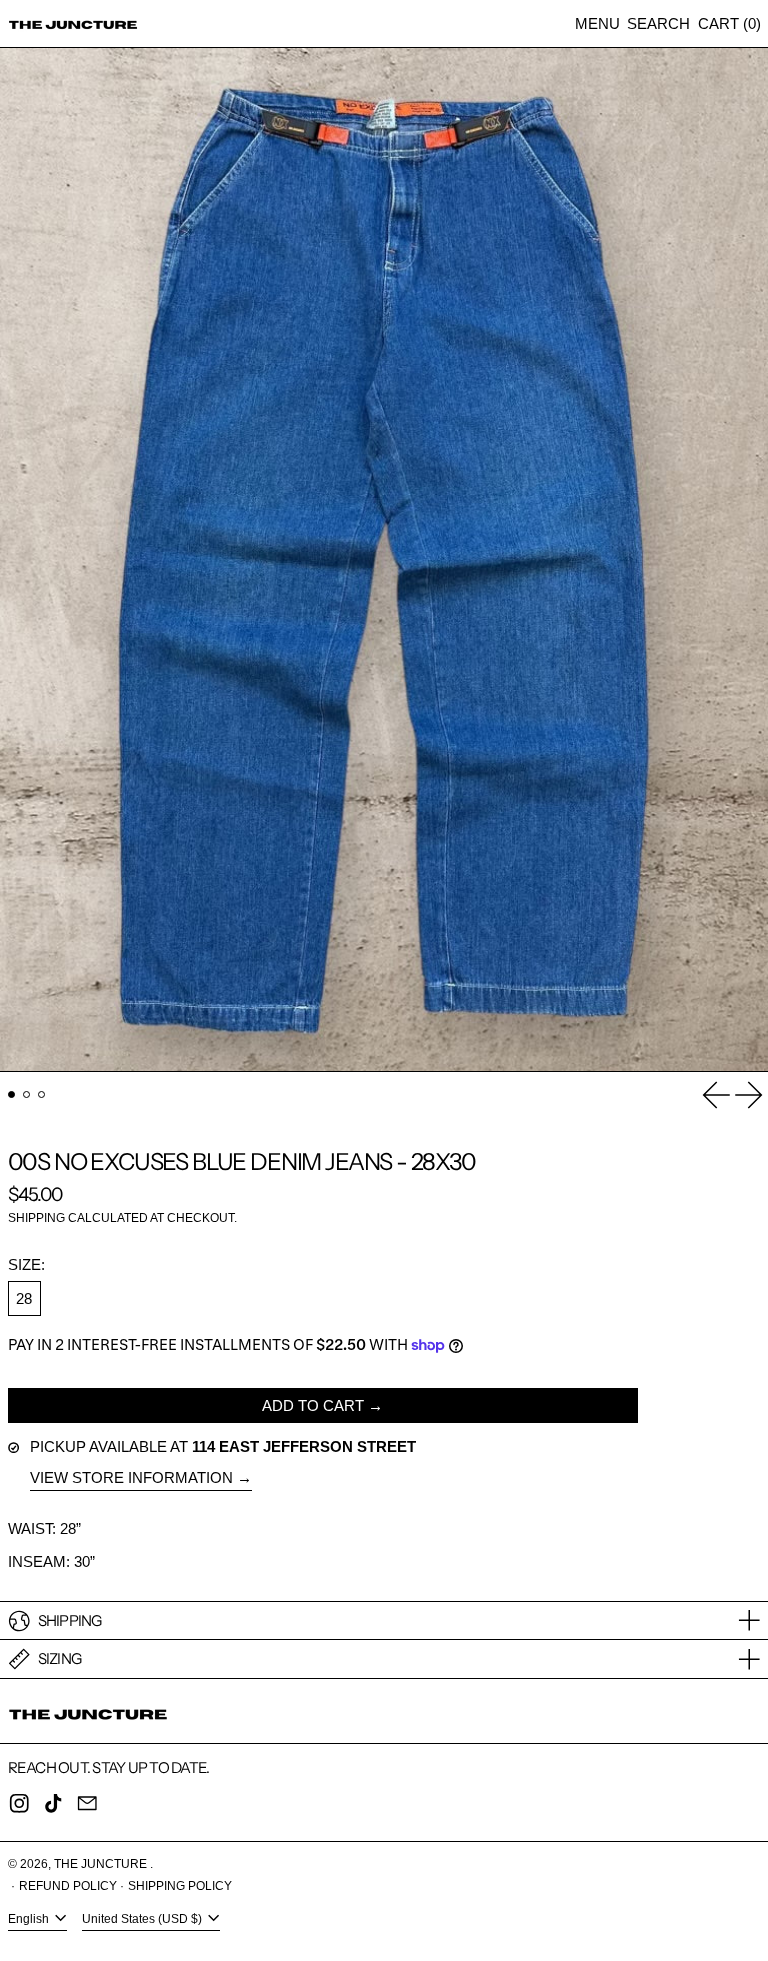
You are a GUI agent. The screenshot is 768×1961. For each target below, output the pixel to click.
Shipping (36, 1218)
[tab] (12, 1095)
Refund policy (68, 1886)
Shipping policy (180, 1886)
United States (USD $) (143, 1919)
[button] (658, 23)
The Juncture (102, 1864)
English (30, 1919)
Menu (597, 23)
